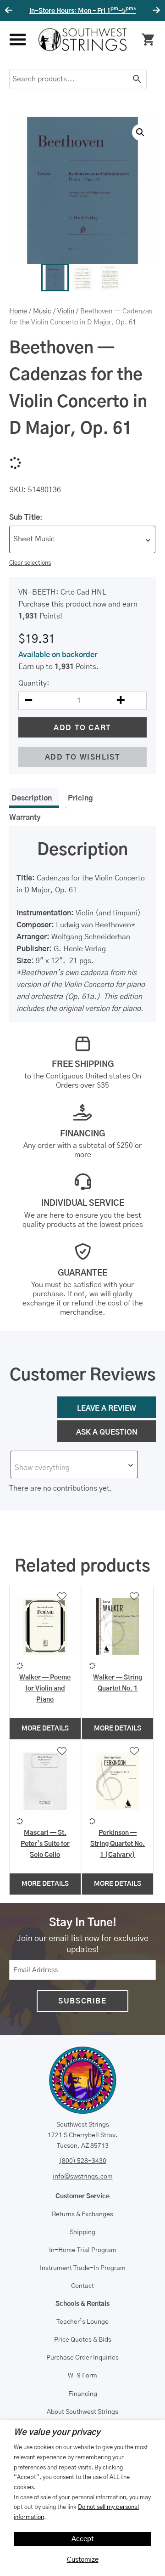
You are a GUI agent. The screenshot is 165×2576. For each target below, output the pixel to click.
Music (42, 311)
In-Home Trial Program (83, 2250)
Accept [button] (83, 2539)
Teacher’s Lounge (82, 2322)
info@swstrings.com (83, 2177)
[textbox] (74, 1468)
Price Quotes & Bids (83, 2340)
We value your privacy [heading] (57, 2433)
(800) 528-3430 (83, 2161)
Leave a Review (107, 1408)
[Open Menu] (17, 40)
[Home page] (83, 40)
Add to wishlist (83, 757)
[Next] (155, 11)
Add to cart (82, 728)
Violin (66, 311)
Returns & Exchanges (82, 2214)
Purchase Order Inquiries (82, 2358)
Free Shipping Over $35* (83, 11)
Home (18, 311)
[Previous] (10, 11)
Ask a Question (107, 1432)
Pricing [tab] (80, 798)
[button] (140, 132)
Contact (82, 2286)
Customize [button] (83, 2560)
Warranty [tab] (25, 817)
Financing (83, 2394)
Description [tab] (32, 798)
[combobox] (82, 539)
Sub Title (25, 517)
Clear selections (30, 563)
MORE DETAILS (45, 1729)
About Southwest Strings (82, 2412)
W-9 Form (82, 2376)
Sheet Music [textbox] (34, 539)
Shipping (82, 2232)
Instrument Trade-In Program (83, 2268)
